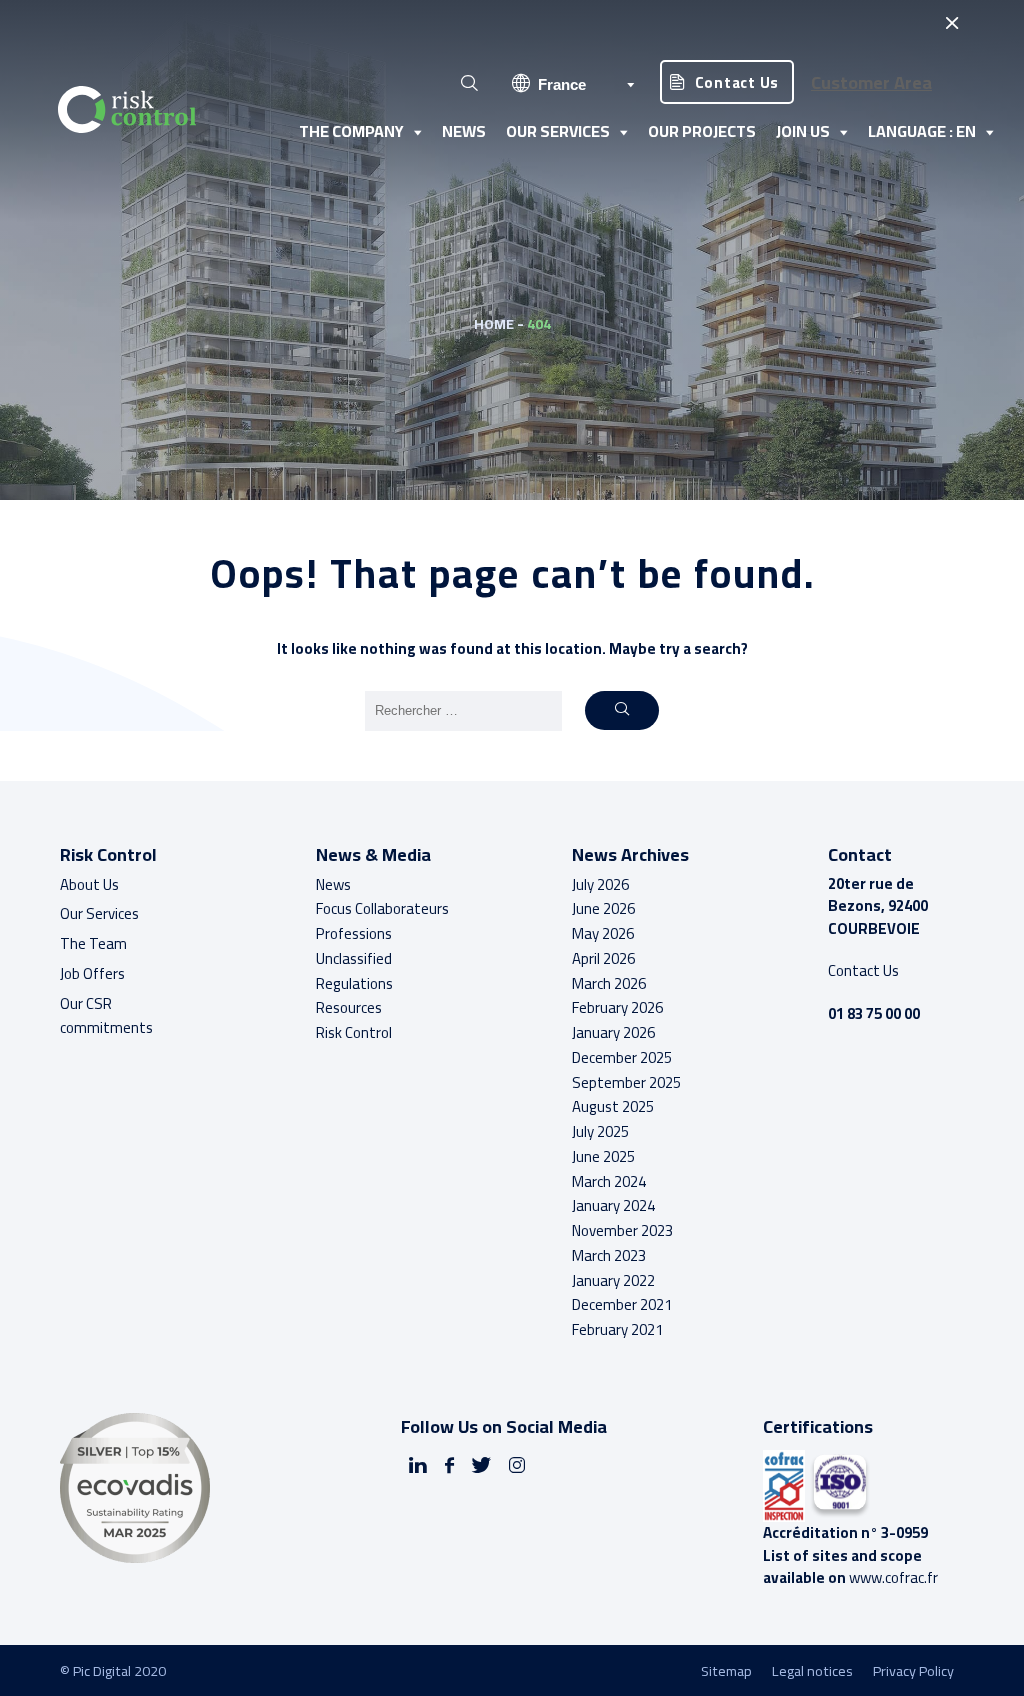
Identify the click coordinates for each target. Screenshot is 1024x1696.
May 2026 (603, 933)
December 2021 (622, 1304)
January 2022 (613, 1280)
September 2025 (626, 1082)
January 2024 (613, 1205)
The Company (351, 131)
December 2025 (622, 1057)
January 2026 (613, 1032)
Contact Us (737, 82)
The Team (93, 943)
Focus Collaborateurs (382, 908)
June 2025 (603, 1156)
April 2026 (603, 958)
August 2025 (613, 1106)
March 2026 (609, 983)
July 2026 (600, 884)
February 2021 (617, 1329)
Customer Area (871, 82)
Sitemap (726, 1671)
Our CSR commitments (106, 1016)
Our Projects (702, 131)
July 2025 (600, 1131)
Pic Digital (102, 1670)
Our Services (558, 131)
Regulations (354, 983)
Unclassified (354, 958)
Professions (354, 933)
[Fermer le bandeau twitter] (951, 22)
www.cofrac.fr (893, 1577)
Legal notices (812, 1671)
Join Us (803, 131)
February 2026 (617, 1007)
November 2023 (622, 1230)
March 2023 (609, 1255)
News (464, 131)
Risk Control (354, 1032)
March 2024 (609, 1181)
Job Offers (92, 973)
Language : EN (922, 131)
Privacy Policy (913, 1671)
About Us (89, 884)
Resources (349, 1007)
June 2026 (603, 908)
